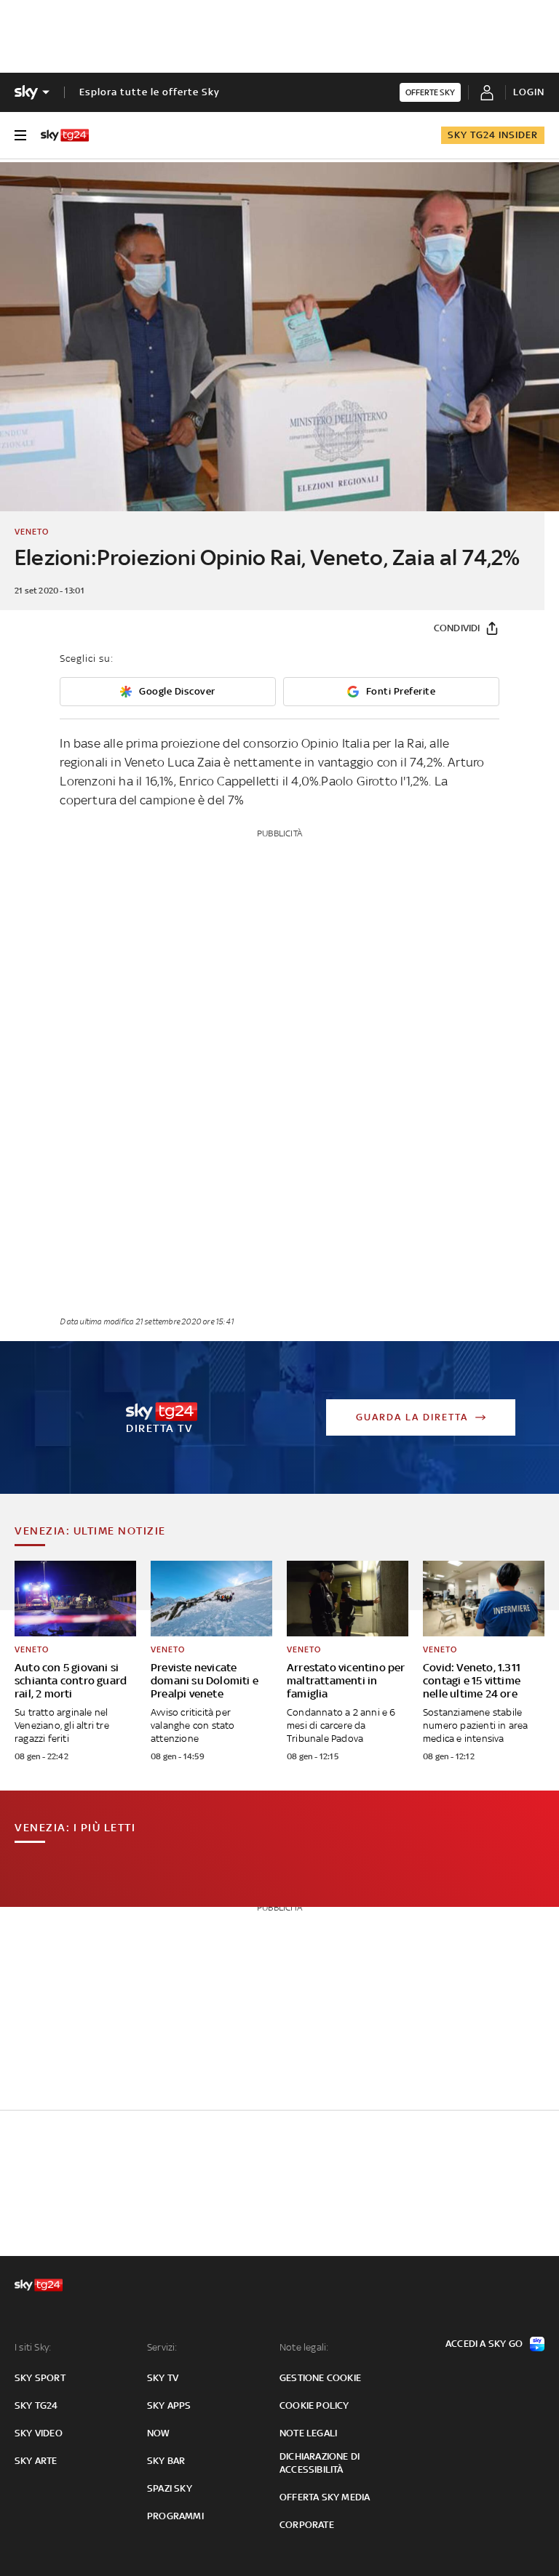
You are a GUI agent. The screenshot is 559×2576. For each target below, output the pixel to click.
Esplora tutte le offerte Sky (150, 92)
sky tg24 (36, 2405)
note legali (308, 2433)
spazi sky (170, 2488)
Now (159, 2433)
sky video (39, 2433)
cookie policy (314, 2405)
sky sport (40, 2378)
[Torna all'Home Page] (65, 135)
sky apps (169, 2405)
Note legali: (304, 2347)
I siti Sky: (33, 2347)
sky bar (166, 2461)
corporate (307, 2525)
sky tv (163, 2378)
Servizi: (162, 2347)
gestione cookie (320, 2378)
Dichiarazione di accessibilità (320, 2463)
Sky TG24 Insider (493, 135)
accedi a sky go (484, 2344)
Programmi (175, 2516)
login (529, 92)
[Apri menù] (20, 135)
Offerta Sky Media (325, 2497)
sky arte (36, 2461)
